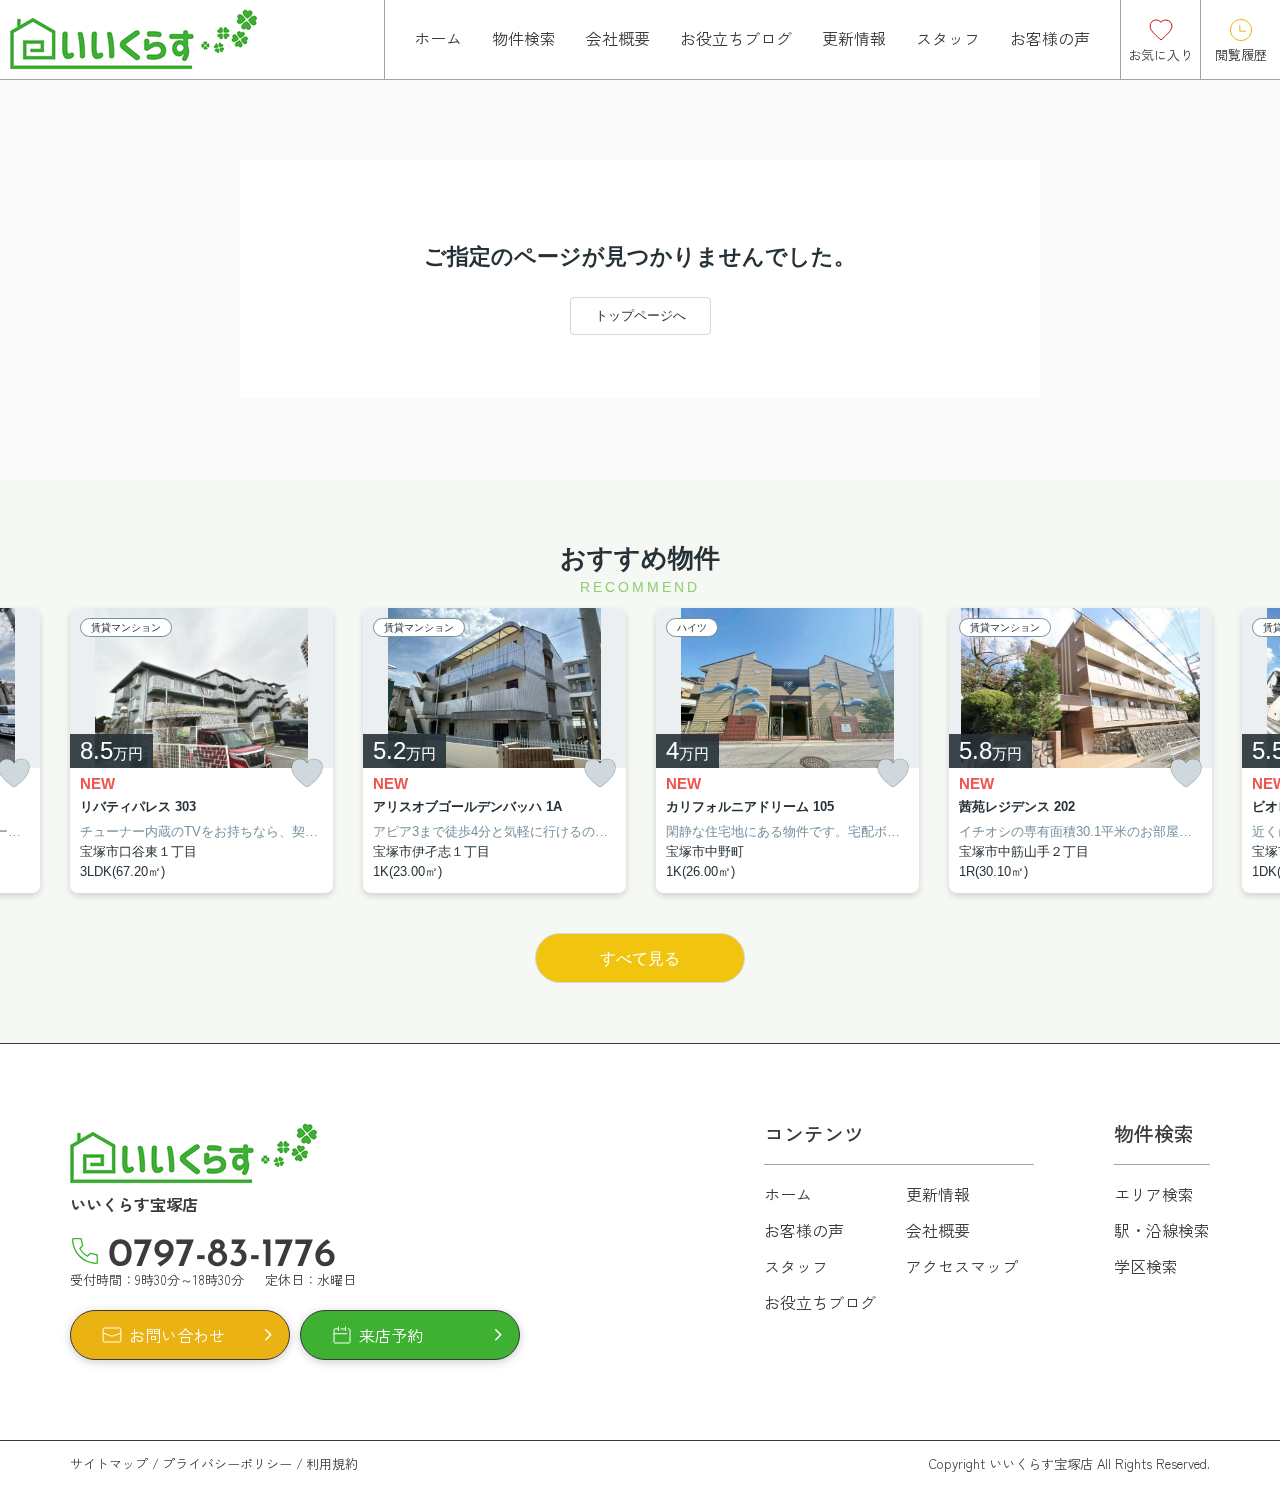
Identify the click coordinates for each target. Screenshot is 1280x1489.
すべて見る (640, 958)
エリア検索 (1154, 1194)
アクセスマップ (962, 1266)
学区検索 (1146, 1266)
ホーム (438, 38)
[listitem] (201, 751)
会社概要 (618, 38)
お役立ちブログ (736, 38)
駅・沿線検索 (1162, 1230)
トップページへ (640, 315)
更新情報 (854, 38)
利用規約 (332, 1463)
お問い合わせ (177, 1335)
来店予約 (391, 1335)
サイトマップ (109, 1463)
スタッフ (948, 38)
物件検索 (524, 38)
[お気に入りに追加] (307, 773)
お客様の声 (1050, 38)
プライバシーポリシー (227, 1463)
